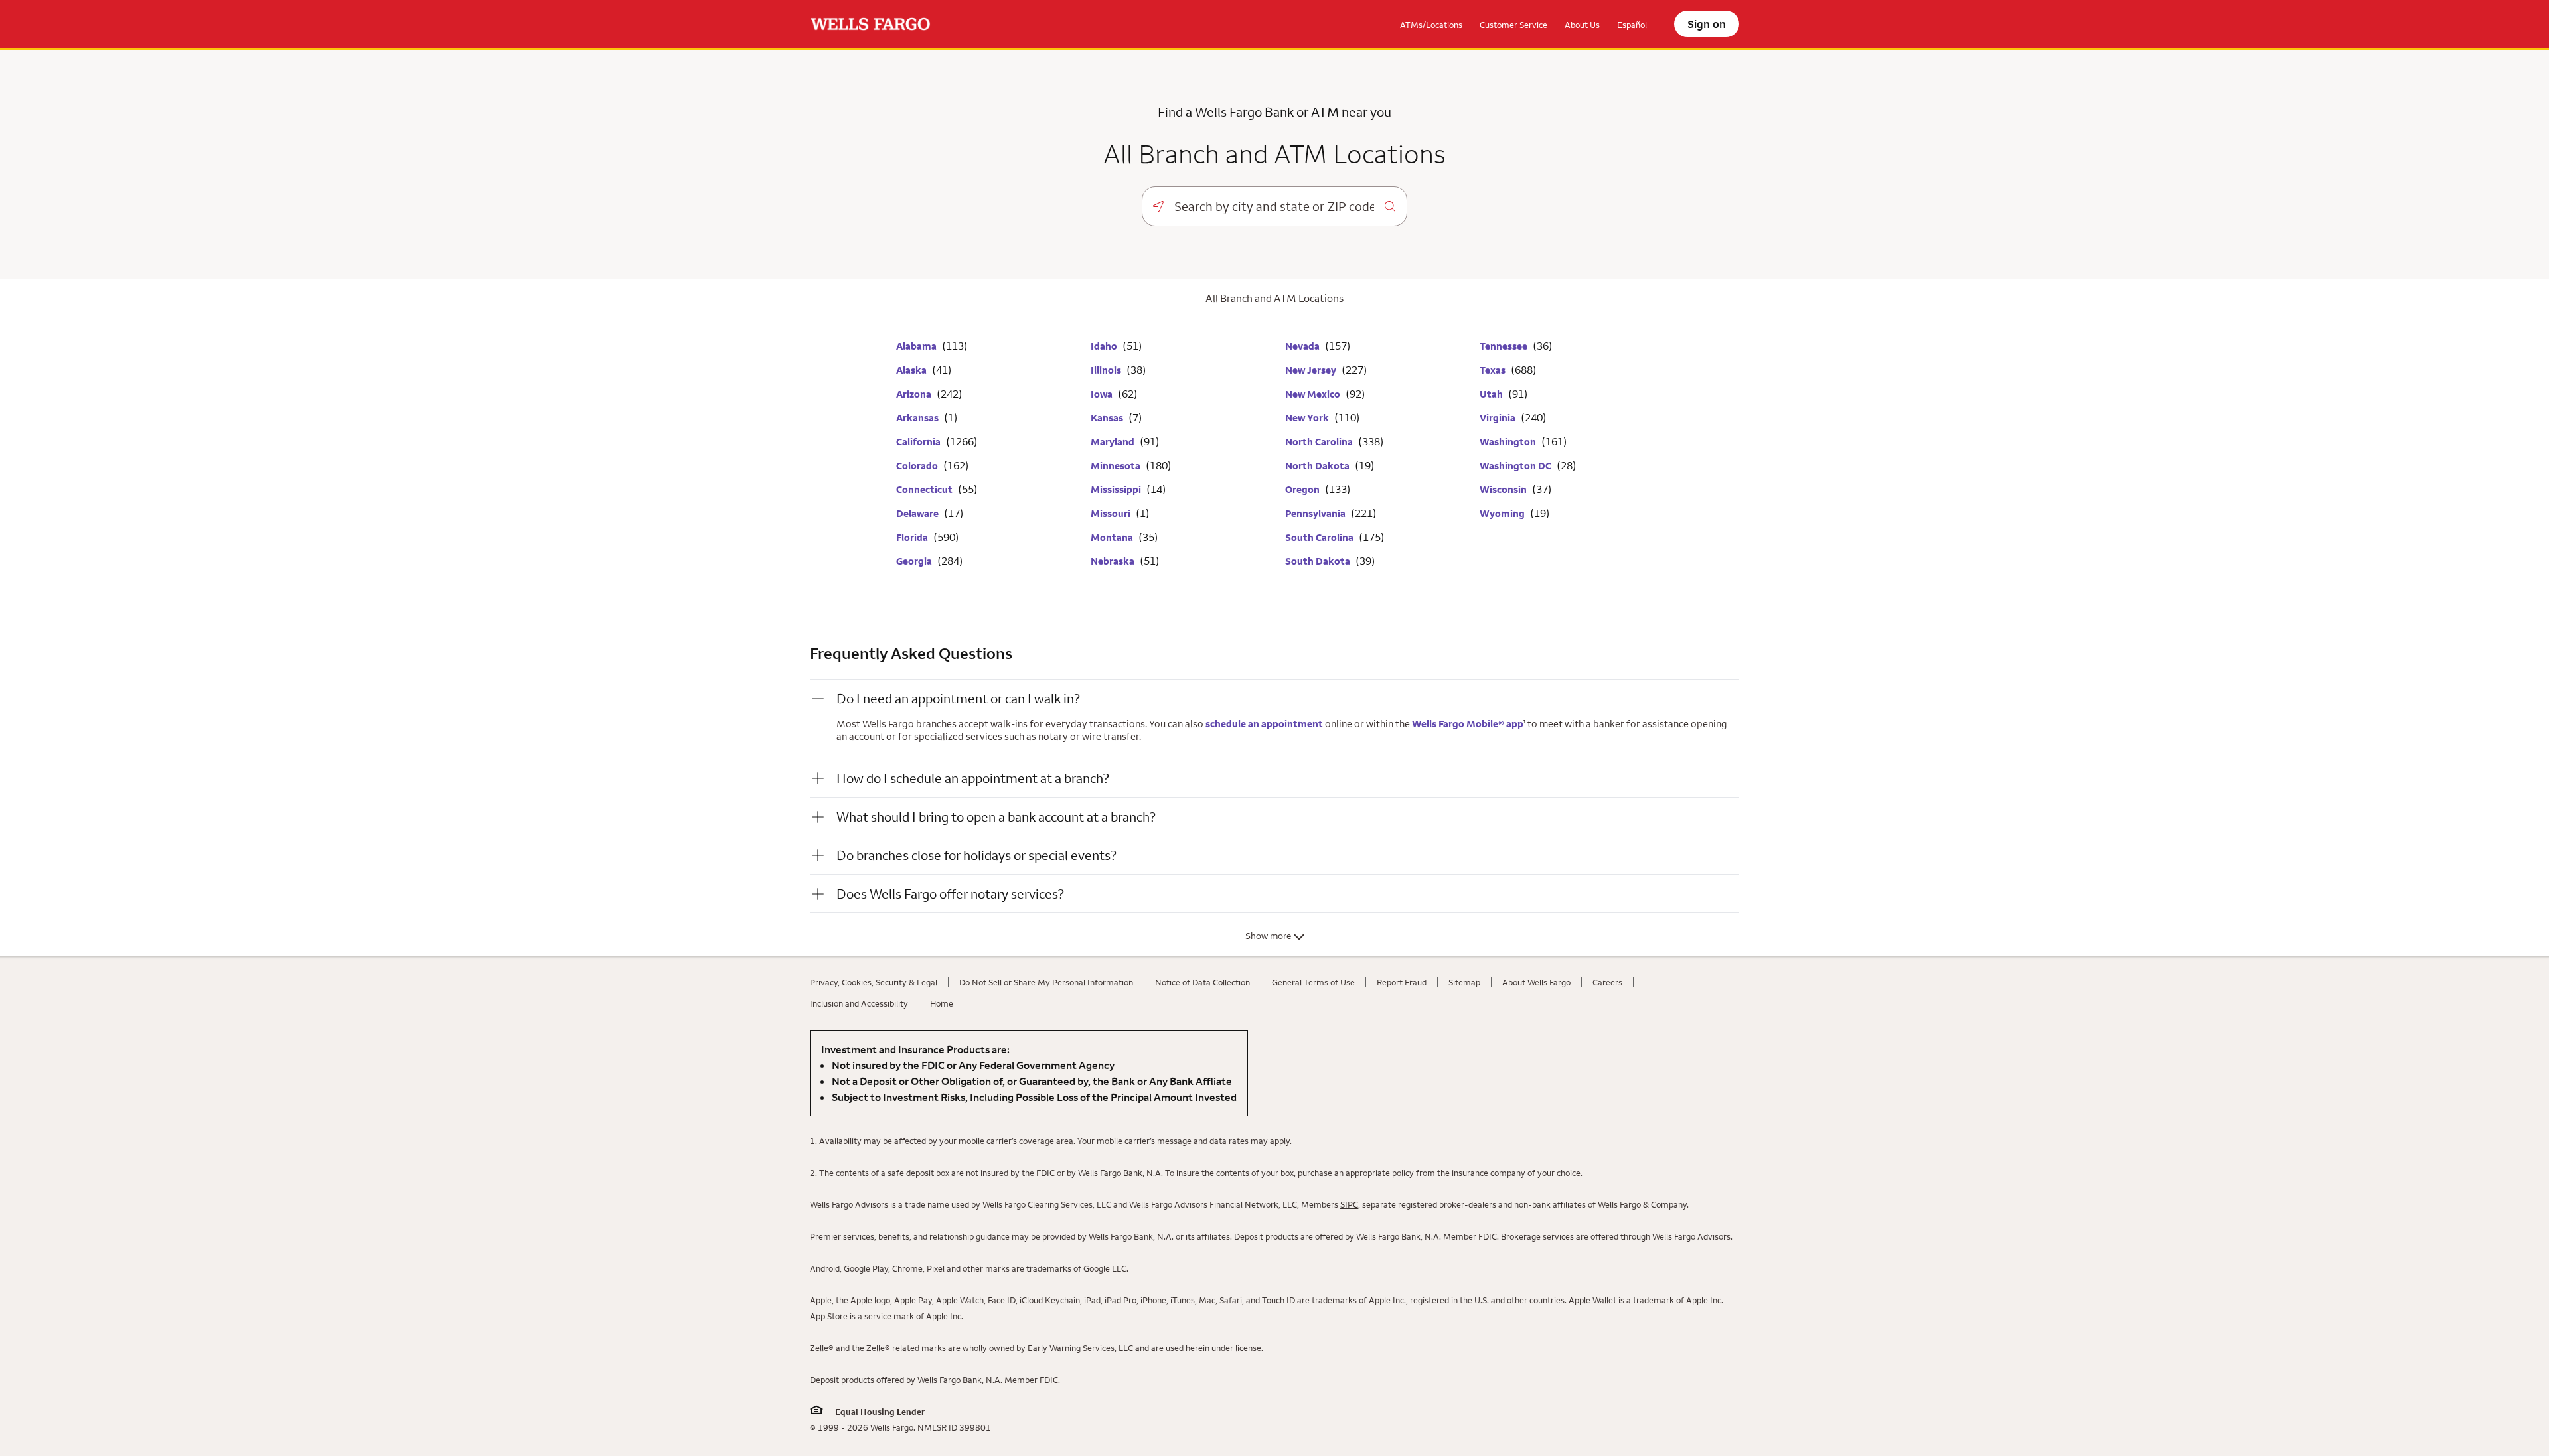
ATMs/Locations (1431, 25)
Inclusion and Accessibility (859, 1003)
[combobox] (1274, 206)
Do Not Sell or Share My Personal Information (1046, 982)
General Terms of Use (1313, 982)
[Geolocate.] (1158, 206)
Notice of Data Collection (1202, 982)
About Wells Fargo (1536, 982)
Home (942, 1003)
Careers (1607, 982)
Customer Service (1513, 25)
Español (1632, 25)
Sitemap (1464, 982)
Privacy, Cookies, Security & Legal (874, 982)
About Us (1582, 25)
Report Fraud (1402, 982)
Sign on (1707, 24)
